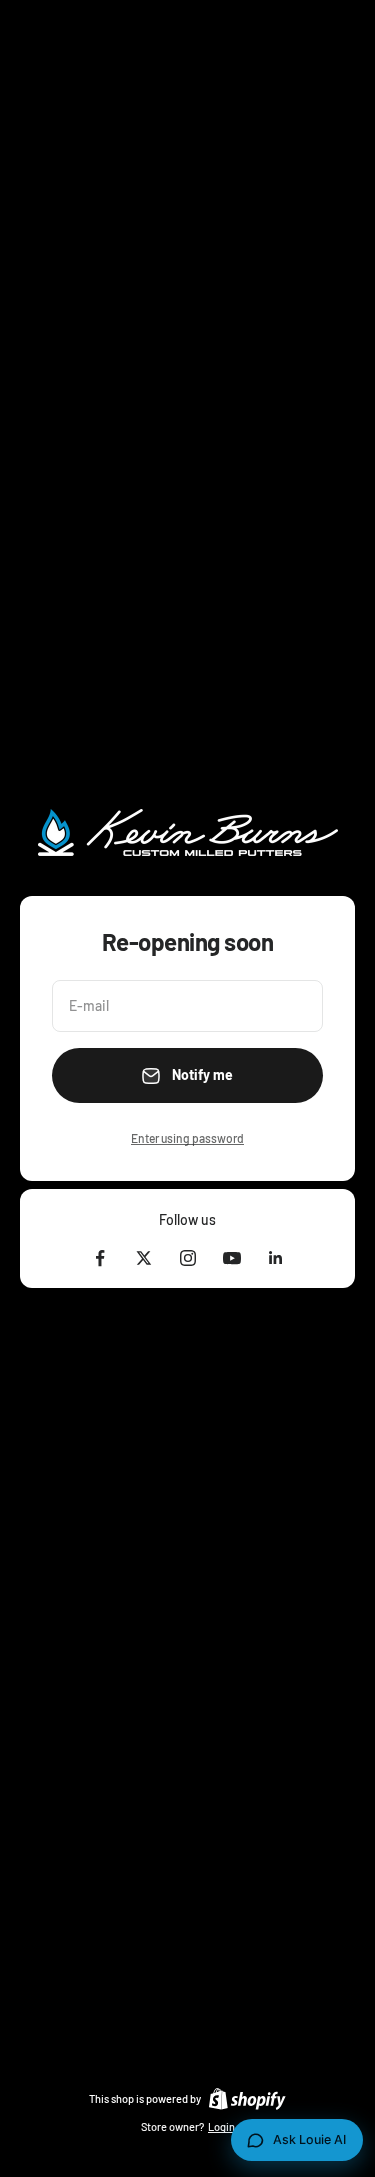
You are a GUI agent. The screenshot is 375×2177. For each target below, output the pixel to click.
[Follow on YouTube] (232, 1258)
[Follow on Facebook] (100, 1258)
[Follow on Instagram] (188, 1258)
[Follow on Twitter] (144, 1258)
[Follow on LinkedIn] (276, 1258)
